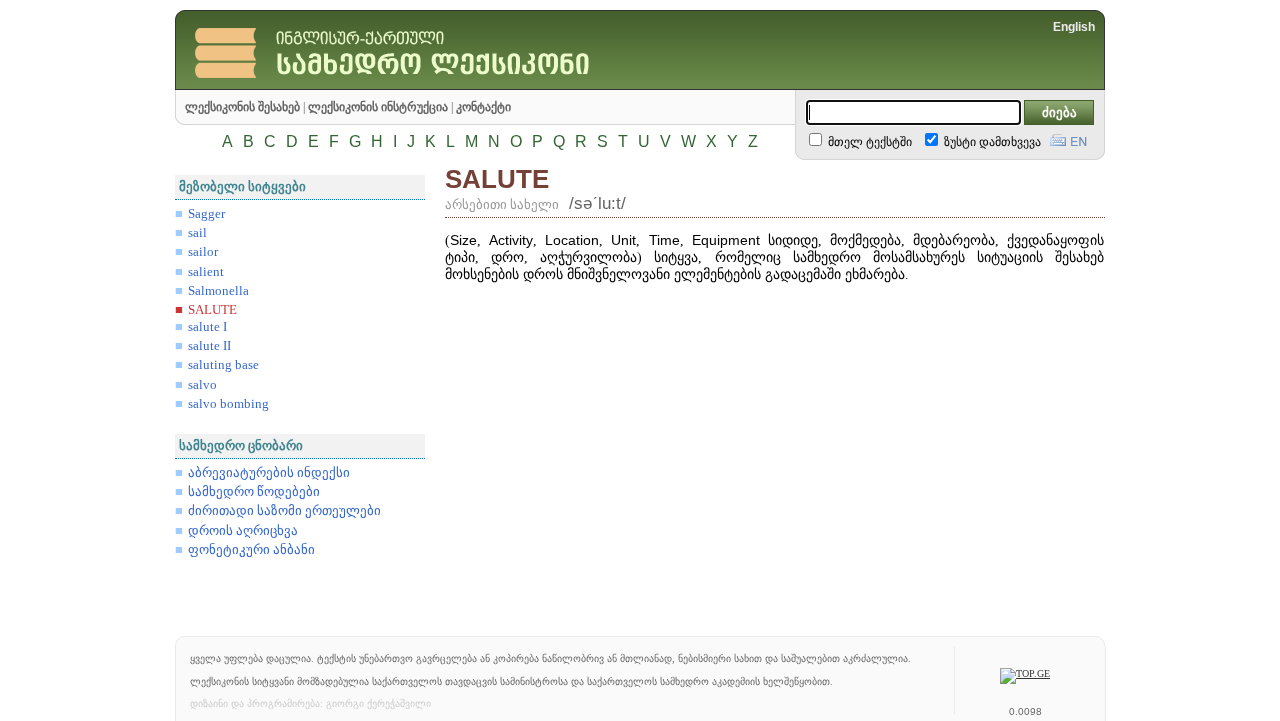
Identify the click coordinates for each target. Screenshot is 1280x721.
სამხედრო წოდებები (254, 492)
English (1074, 27)
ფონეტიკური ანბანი (251, 550)
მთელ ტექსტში (868, 142)
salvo (202, 385)
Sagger (206, 214)
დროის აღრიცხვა (243, 531)
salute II (209, 346)
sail (197, 233)
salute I (207, 327)
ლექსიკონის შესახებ (242, 107)
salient (206, 272)
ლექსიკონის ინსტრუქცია (378, 107)
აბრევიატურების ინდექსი (269, 473)
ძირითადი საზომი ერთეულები (284, 511)
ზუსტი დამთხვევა (991, 142)
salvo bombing (228, 404)
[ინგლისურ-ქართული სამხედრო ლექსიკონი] (435, 84)
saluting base (223, 365)
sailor (203, 252)
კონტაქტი (483, 107)
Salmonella (218, 291)
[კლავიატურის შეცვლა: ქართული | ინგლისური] (1068, 138)
